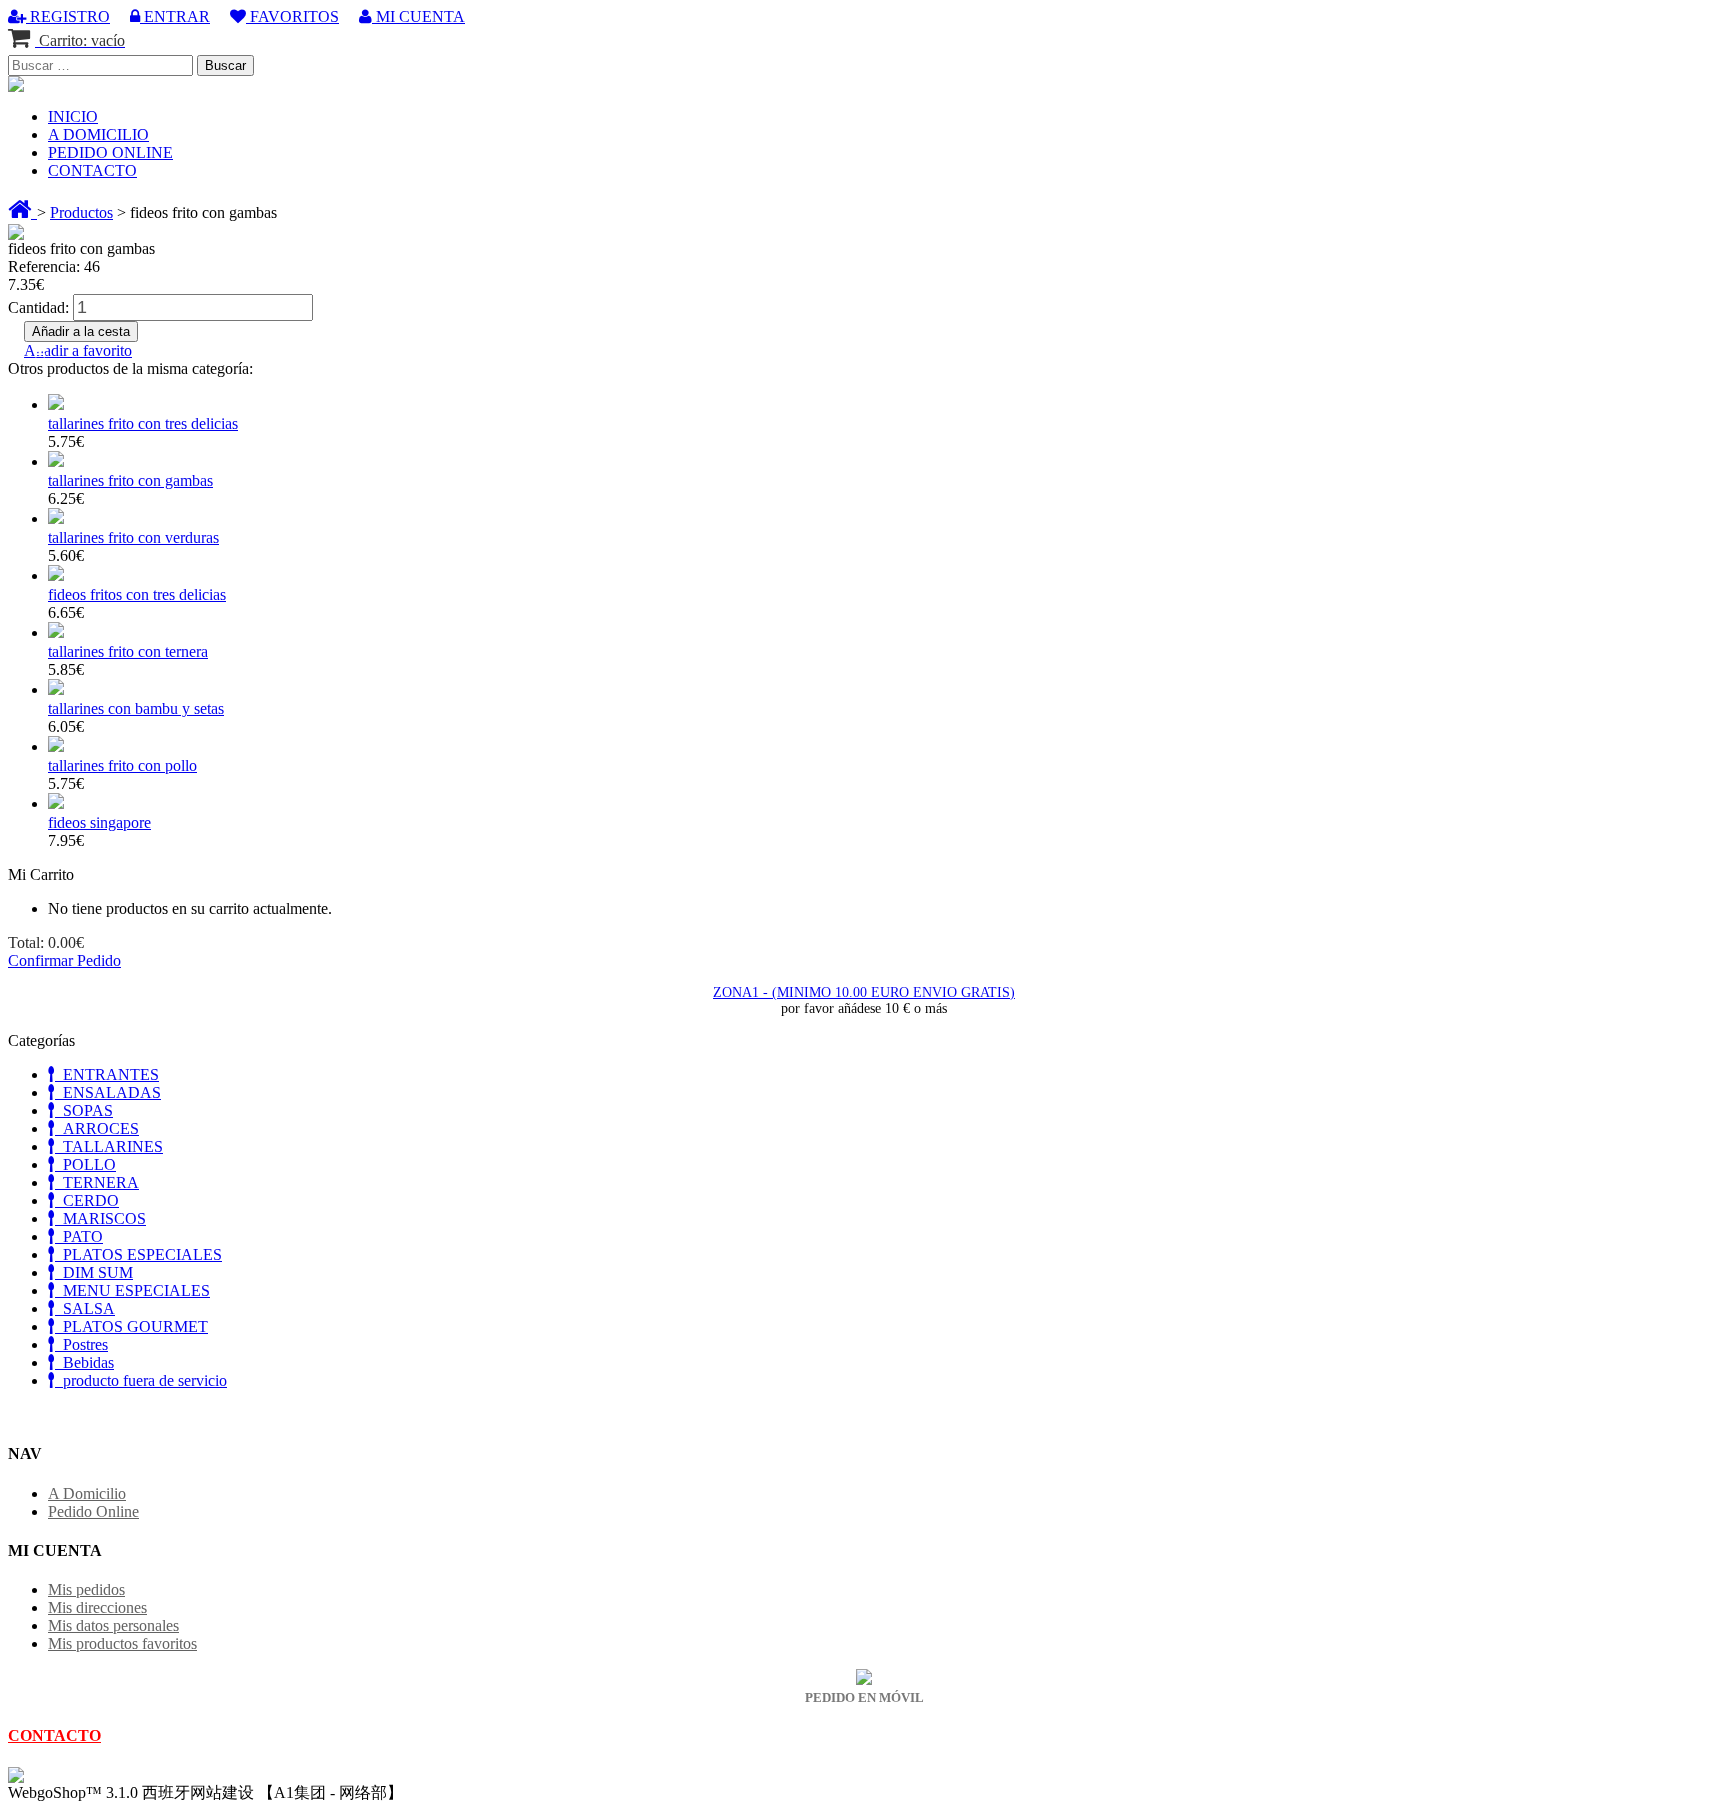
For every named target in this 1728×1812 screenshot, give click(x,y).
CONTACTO (92, 170)
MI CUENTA (418, 16)
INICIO (73, 116)
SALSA (85, 1308)
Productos (81, 212)
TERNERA (97, 1182)
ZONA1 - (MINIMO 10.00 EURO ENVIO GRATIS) (864, 992)
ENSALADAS (108, 1092)
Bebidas (84, 1362)
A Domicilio (87, 1493)
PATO (79, 1236)
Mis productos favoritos (122, 1643)
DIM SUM (94, 1272)
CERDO (87, 1200)
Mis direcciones (97, 1607)
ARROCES (97, 1128)
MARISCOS (100, 1218)
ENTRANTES (107, 1074)
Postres (81, 1344)
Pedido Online (93, 1511)
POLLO (85, 1164)
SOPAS (84, 1110)
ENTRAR (175, 16)
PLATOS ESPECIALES (138, 1254)
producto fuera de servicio (141, 1380)
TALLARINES (109, 1146)
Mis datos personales (113, 1625)
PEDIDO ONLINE (110, 152)
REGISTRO (68, 16)
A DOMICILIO (98, 134)
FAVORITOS (292, 16)
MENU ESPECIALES (132, 1290)
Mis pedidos (86, 1589)
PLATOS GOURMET (131, 1326)
